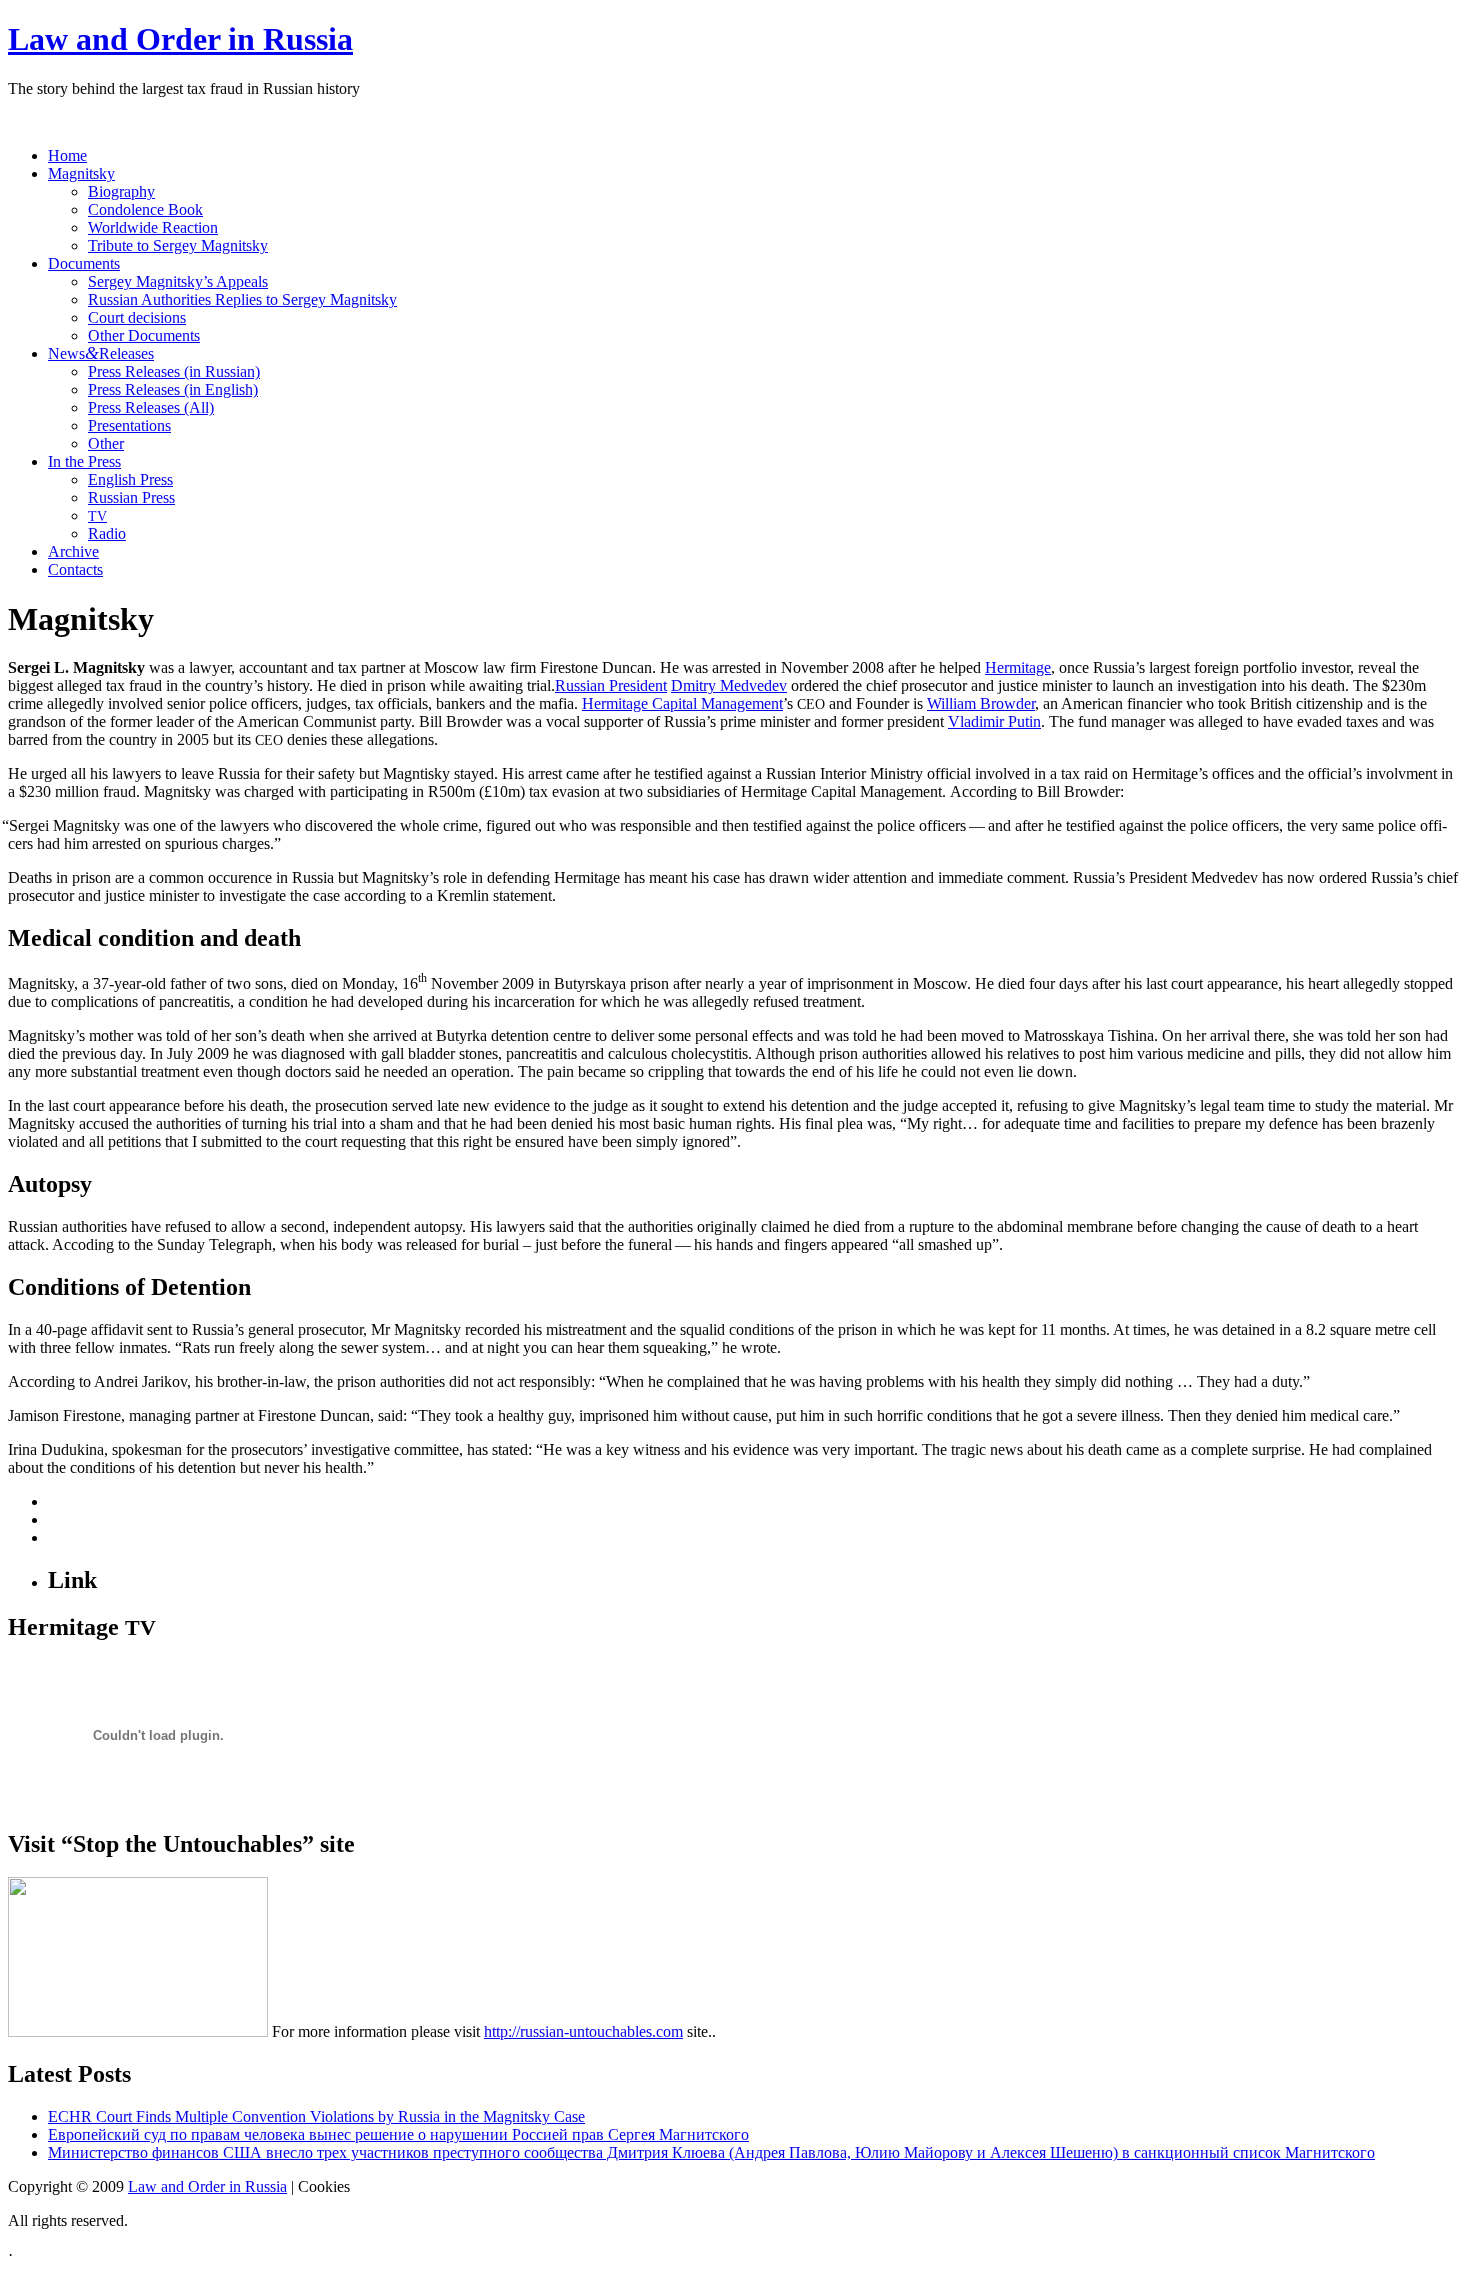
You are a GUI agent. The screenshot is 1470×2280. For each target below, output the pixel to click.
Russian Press (131, 497)
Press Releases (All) (151, 407)
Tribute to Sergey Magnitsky (178, 245)
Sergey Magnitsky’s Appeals (178, 281)
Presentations (129, 425)
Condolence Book (145, 209)
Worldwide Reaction (153, 227)
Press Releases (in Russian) (174, 371)
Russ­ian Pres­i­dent (611, 685)
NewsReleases (101, 353)
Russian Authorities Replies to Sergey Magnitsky (242, 299)
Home (67, 155)
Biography (121, 191)
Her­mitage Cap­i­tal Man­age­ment (682, 703)
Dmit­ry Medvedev (729, 685)
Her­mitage (1018, 667)
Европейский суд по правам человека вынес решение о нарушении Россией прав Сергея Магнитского (398, 2134)
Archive (73, 551)
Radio (107, 533)
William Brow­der (981, 703)
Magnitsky (81, 173)
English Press (130, 479)
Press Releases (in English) (173, 389)
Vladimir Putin (994, 721)
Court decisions (137, 317)
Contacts (75, 569)
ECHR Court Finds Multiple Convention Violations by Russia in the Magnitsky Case (316, 2116)
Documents (84, 263)
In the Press (84, 461)
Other (106, 443)
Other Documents (144, 335)
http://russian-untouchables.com (583, 2031)
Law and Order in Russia (180, 39)
